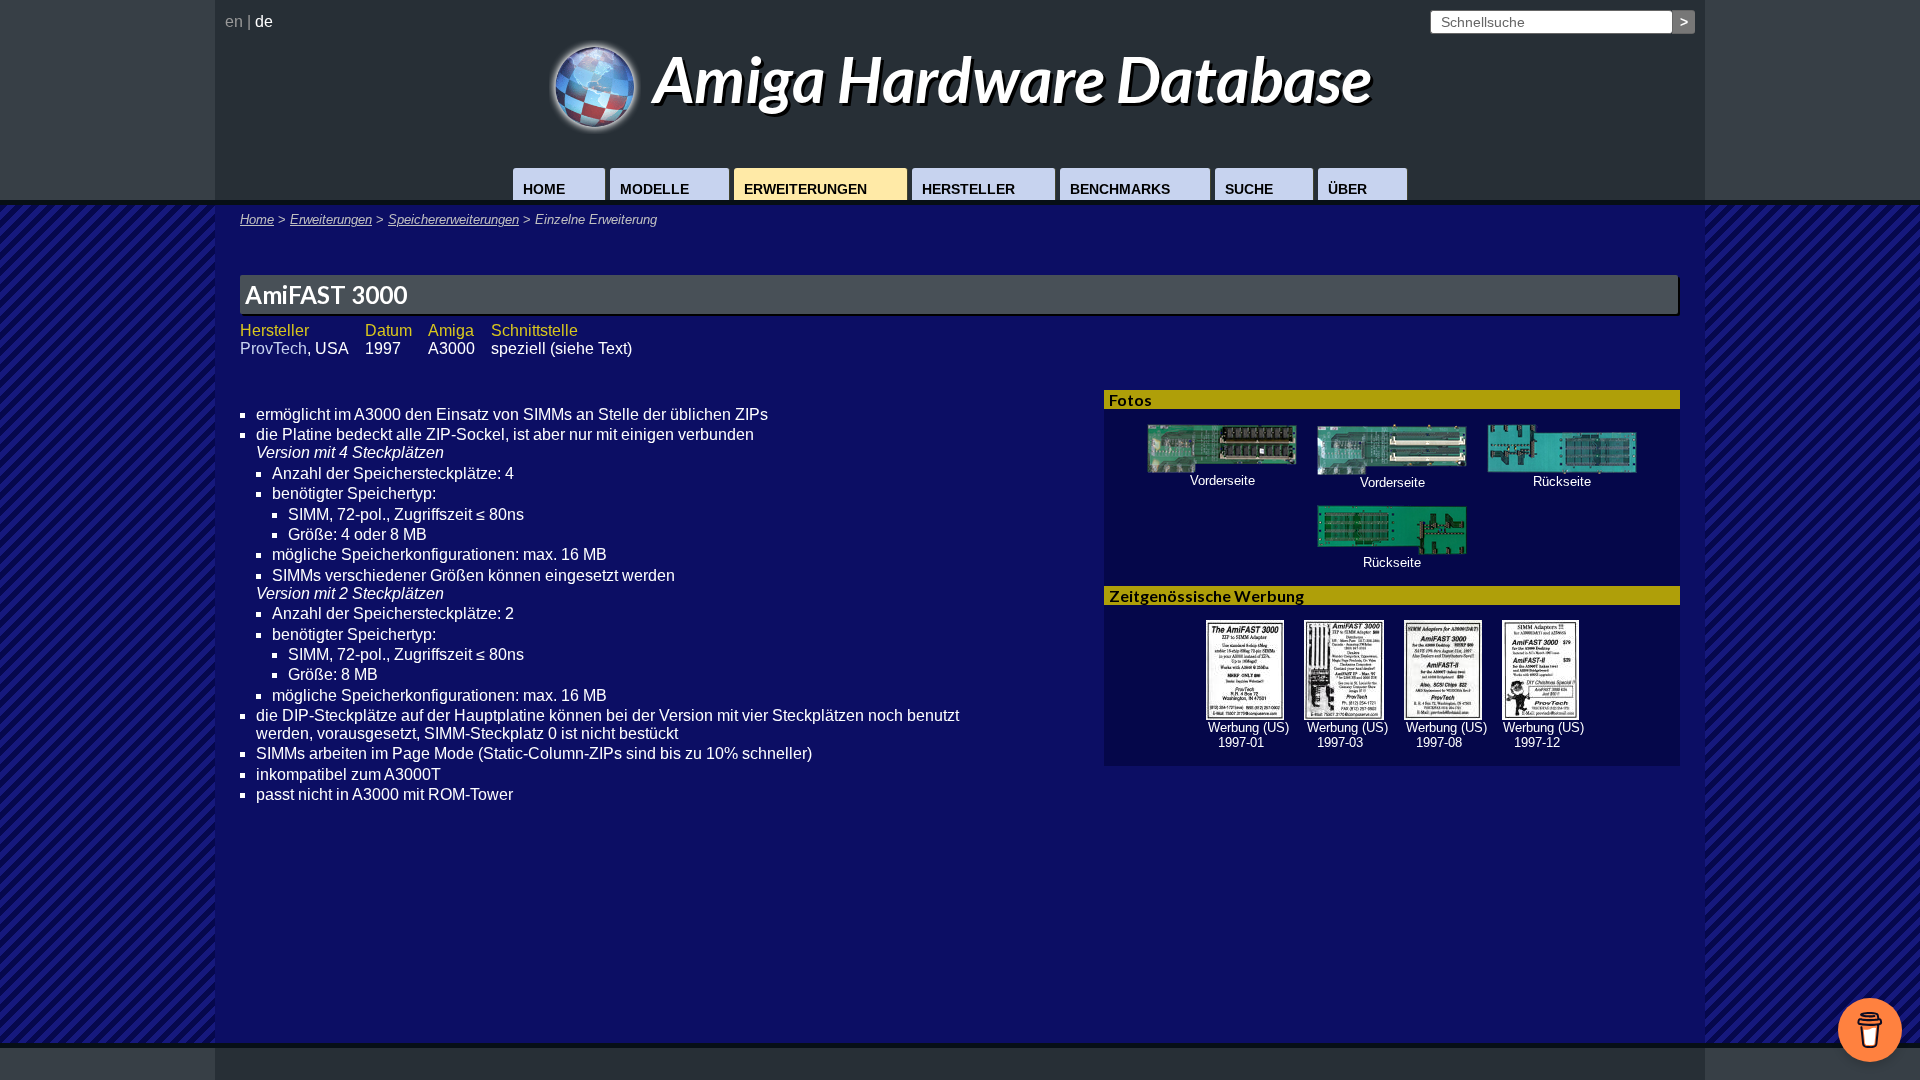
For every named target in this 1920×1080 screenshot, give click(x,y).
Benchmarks (1120, 189)
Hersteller (968, 189)
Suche (1249, 189)
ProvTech (273, 348)
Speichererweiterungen (453, 219)
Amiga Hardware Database (1006, 78)
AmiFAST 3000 (326, 294)
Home (544, 189)
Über (1347, 189)
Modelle (654, 189)
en (234, 21)
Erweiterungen (805, 189)
